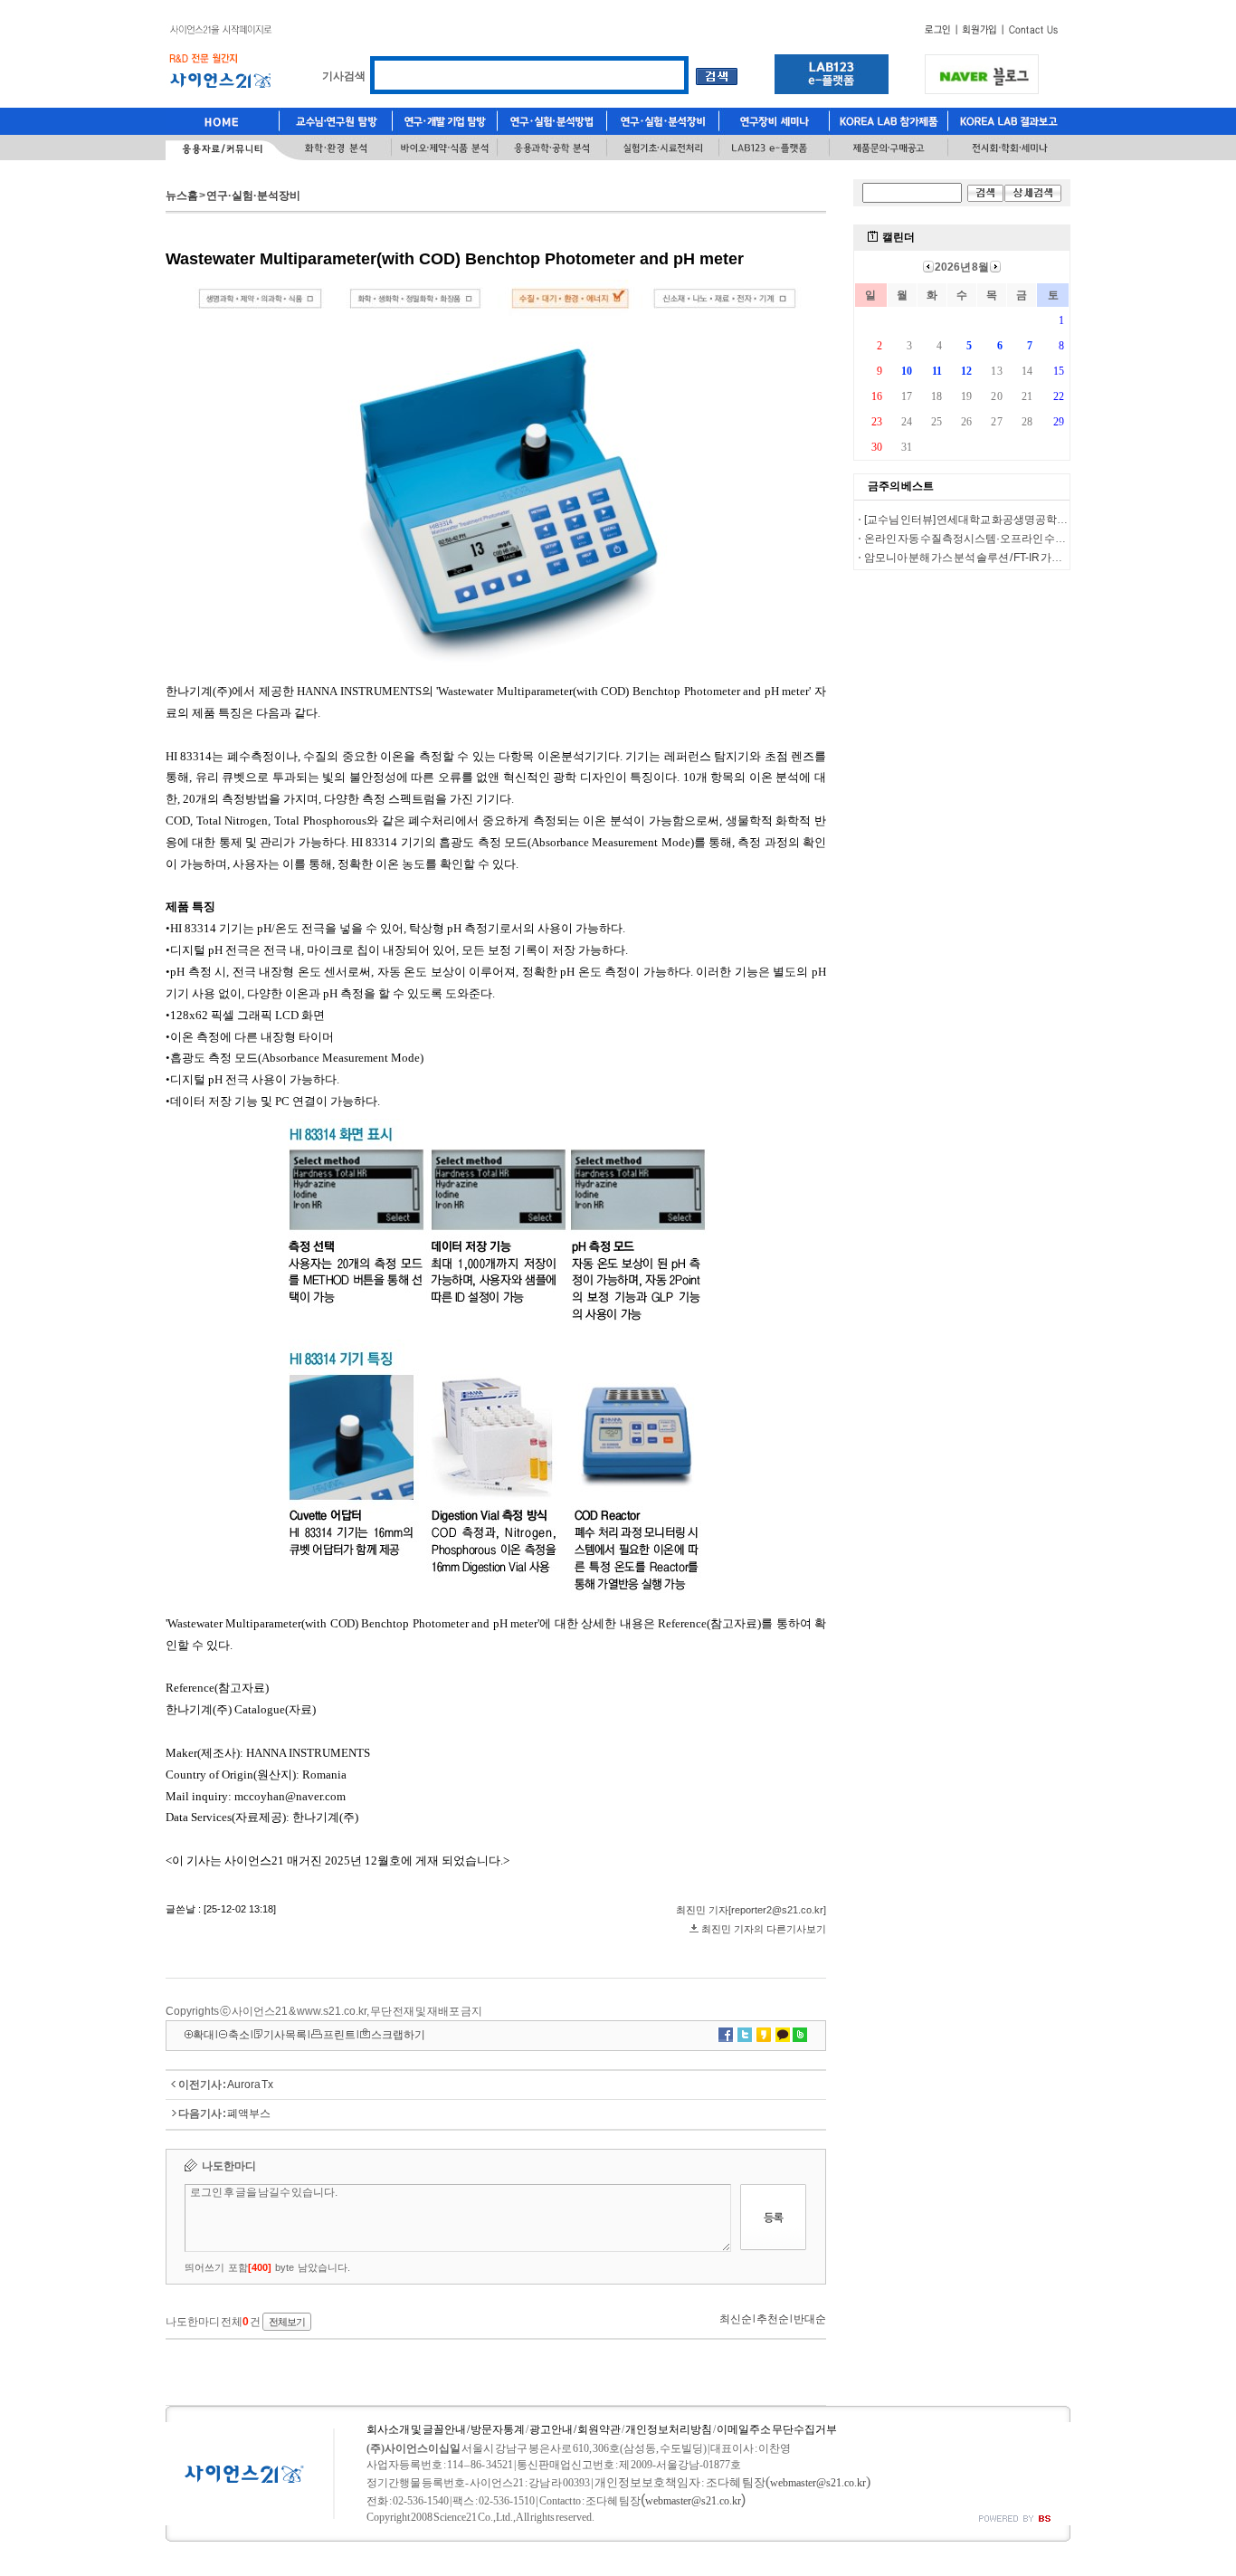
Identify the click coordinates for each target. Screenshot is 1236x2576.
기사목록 (285, 2035)
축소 (239, 2035)
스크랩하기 (398, 2035)
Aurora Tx (250, 2085)
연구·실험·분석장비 (253, 196)
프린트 (339, 2035)
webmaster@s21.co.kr (818, 2483)
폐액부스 (249, 2113)
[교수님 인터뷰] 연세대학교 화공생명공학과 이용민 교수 (994, 520)
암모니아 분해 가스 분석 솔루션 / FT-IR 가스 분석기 (980, 558)
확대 (204, 2035)
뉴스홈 (182, 196)
